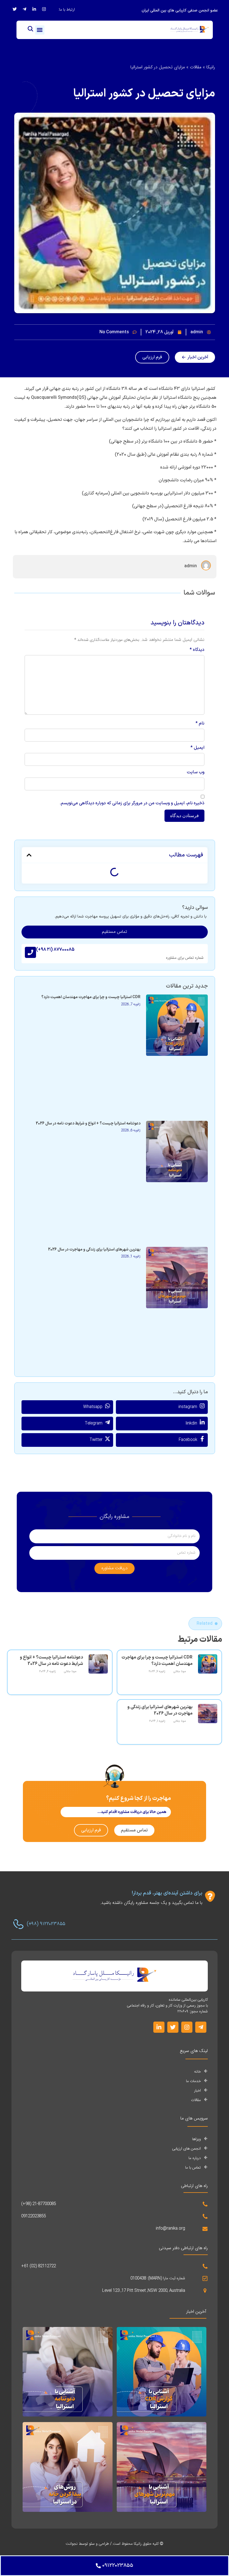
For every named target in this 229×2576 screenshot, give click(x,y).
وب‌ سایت (195, 772)
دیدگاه (197, 650)
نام (200, 723)
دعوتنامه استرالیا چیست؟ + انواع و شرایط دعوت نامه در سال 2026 (88, 1123)
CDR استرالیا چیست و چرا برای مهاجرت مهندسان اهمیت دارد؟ (91, 997)
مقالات (196, 67)
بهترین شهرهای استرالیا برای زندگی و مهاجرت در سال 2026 (94, 1250)
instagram (188, 1407)
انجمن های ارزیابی (186, 2149)
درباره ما (195, 2158)
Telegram (94, 1423)
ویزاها (196, 2139)
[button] (40, 30)
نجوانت (72, 2544)
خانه (197, 2072)
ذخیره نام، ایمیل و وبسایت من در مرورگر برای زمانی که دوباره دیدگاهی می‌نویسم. (132, 803)
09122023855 (34, 2216)
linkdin (191, 1423)
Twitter (96, 1440)
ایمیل (197, 748)
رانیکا (211, 67)
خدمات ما (193, 2081)
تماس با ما (193, 2168)
